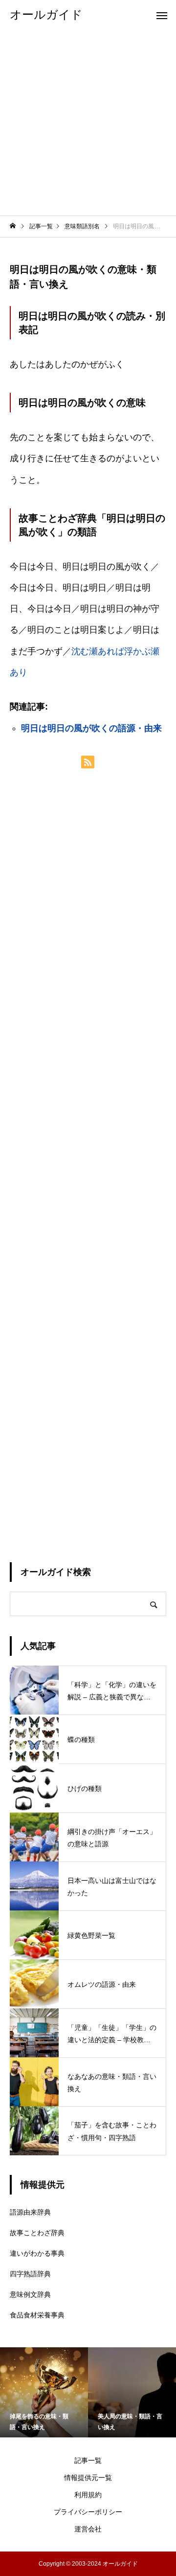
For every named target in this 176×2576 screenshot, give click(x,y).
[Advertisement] (88, 122)
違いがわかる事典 (37, 2253)
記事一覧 (88, 2460)
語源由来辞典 (30, 2212)
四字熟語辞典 (30, 2274)
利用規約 (88, 2495)
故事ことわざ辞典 (37, 2233)
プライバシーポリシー (88, 2512)
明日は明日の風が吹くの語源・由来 (91, 728)
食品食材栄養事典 (37, 2315)
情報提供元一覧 (88, 2478)
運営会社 (88, 2529)
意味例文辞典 (30, 2294)
